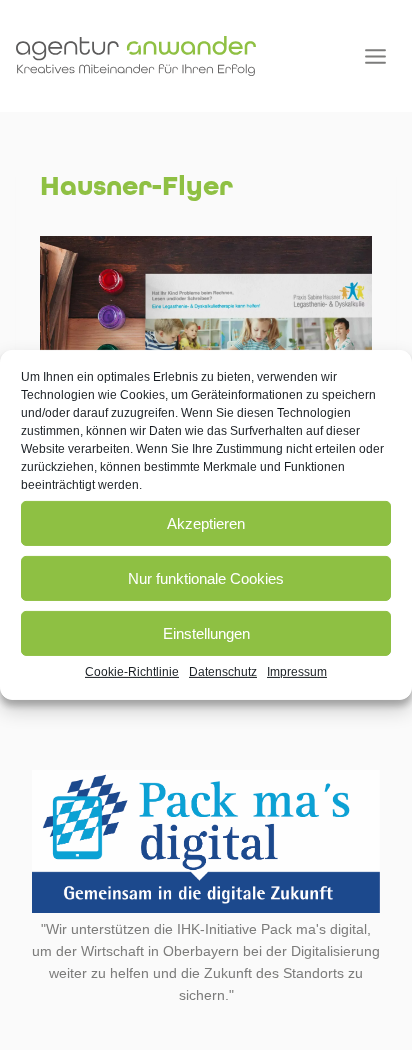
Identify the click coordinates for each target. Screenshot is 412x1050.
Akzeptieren (206, 522)
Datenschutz (223, 672)
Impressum (297, 672)
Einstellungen (206, 632)
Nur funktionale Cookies (206, 577)
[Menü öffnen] (375, 56)
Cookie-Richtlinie (132, 672)
